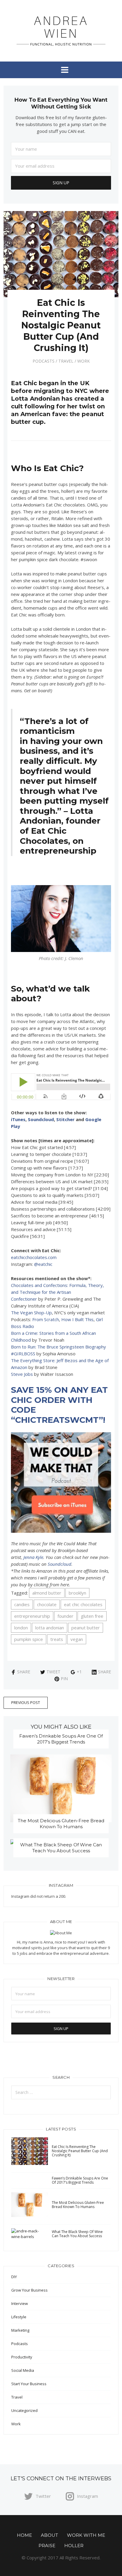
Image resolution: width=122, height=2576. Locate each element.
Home (24, 2535)
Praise (47, 2546)
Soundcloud (41, 1119)
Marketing (20, 2330)
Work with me (86, 2535)
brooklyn (77, 1593)
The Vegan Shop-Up (31, 1313)
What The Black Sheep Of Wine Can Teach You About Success (61, 1848)
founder (65, 1616)
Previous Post (26, 1702)
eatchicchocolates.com (34, 1257)
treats (57, 1639)
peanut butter (86, 1628)
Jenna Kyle (33, 1557)
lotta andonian (50, 1628)
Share (24, 1672)
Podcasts (44, 361)
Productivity (22, 2357)
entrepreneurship (32, 1616)
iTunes (18, 1119)
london (21, 1628)
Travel (66, 361)
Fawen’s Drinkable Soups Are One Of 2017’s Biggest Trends (61, 1739)
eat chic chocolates (83, 1604)
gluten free (92, 1616)
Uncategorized (24, 2410)
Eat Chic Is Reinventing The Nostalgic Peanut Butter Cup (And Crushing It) (80, 2151)
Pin (64, 1679)
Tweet (53, 1672)
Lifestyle (19, 2317)
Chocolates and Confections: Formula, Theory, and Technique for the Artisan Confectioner (57, 1292)
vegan (77, 1639)
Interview (20, 2303)
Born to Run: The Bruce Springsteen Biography (58, 1347)
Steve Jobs (22, 1374)
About (49, 2535)
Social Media (23, 2370)
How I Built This (77, 1319)
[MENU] (61, 70)
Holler (74, 2546)
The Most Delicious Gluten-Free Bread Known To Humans (61, 1824)
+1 (79, 1672)
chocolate (47, 1604)
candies (22, 1604)
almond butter (47, 1593)
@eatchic (43, 1264)
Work (84, 361)
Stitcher (65, 1119)
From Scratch (46, 1319)
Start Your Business (29, 2384)
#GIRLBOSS (23, 1354)
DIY (14, 2277)
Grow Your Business (29, 2290)
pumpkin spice (29, 1639)
